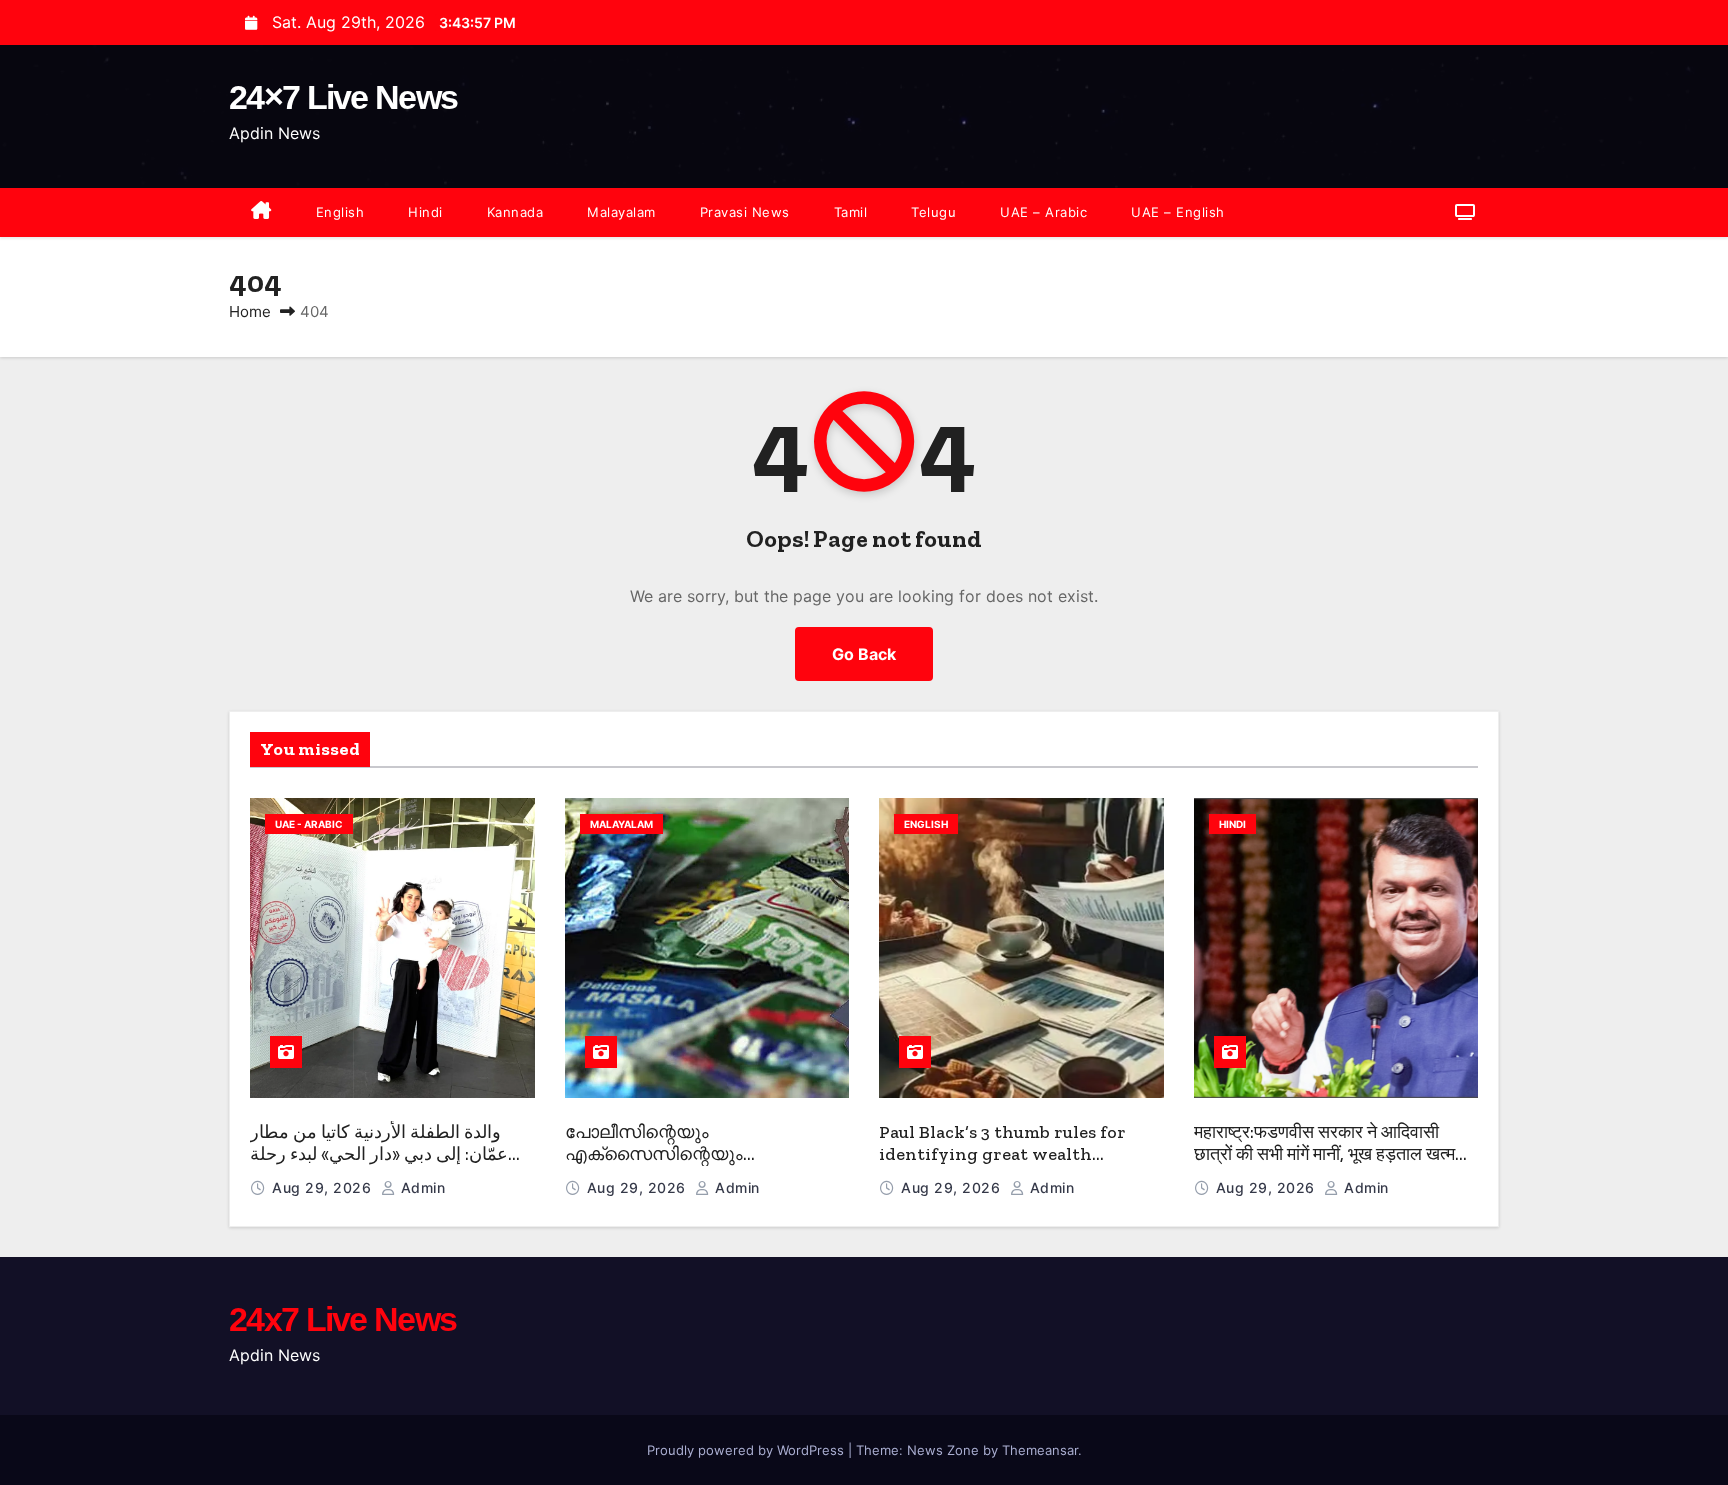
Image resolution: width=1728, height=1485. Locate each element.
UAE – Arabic (1043, 212)
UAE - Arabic (309, 824)
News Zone (943, 1450)
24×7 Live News (343, 97)
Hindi (425, 212)
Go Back (864, 654)
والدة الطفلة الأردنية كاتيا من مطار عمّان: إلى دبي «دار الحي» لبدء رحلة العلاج (379, 1154)
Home (250, 311)
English (340, 212)
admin (420, 1187)
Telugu (933, 212)
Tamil (851, 212)
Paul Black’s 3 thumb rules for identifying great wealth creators (1002, 1154)
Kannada (515, 212)
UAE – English (1178, 212)
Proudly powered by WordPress (747, 1450)
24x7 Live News (342, 1319)
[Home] (261, 212)
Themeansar (1040, 1450)
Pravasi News (745, 212)
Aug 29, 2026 (324, 1187)
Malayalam (621, 212)
